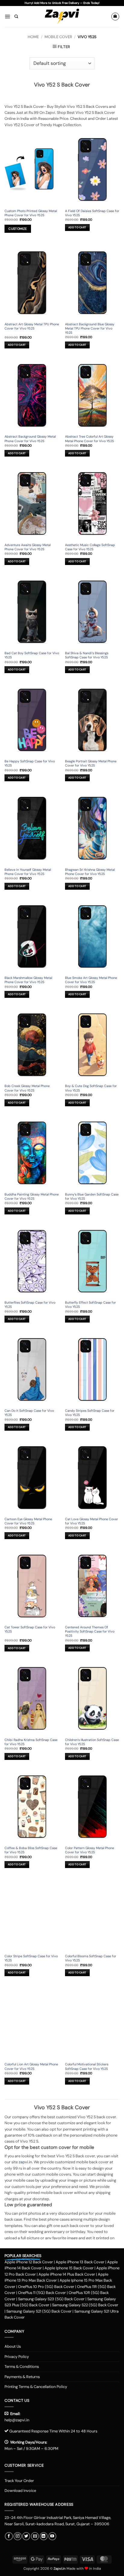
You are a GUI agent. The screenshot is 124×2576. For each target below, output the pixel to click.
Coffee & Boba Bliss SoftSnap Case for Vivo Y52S (31, 1850)
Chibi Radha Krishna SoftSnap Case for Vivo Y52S (31, 1742)
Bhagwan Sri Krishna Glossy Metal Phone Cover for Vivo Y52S (90, 872)
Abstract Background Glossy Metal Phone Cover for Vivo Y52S (30, 439)
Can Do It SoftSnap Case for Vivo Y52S (29, 1413)
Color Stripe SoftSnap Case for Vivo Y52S (31, 1958)
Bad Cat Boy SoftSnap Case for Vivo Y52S (32, 655)
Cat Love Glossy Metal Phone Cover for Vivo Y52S (91, 1521)
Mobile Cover (58, 37)
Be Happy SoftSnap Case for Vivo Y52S (30, 763)
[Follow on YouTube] (52, 2536)
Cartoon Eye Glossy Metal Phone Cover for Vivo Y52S (28, 1521)
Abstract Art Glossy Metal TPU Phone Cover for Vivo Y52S (32, 326)
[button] (7, 16)
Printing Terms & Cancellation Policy (36, 2387)
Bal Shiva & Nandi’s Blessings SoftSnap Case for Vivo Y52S (87, 655)
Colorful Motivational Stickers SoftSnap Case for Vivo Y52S (87, 2066)
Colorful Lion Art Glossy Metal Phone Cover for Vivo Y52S (31, 2066)
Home (33, 37)
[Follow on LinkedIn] (44, 2536)
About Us (13, 2346)
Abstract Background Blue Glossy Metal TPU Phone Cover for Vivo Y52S (90, 328)
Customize (18, 229)
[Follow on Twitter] (26, 2536)
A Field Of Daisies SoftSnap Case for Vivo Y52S (92, 213)
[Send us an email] (35, 2536)
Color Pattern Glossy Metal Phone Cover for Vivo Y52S (90, 1850)
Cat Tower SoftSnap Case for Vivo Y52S (30, 1629)
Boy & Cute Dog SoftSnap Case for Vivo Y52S (91, 1088)
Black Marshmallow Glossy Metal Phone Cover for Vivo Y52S (28, 980)
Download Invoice (20, 2491)
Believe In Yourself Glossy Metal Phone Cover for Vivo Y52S (28, 872)
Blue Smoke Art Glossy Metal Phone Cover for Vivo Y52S (91, 980)
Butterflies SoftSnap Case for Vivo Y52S (30, 1305)
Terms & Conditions (22, 2366)
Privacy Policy (17, 2357)
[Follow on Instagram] (17, 2536)
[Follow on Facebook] (9, 2536)
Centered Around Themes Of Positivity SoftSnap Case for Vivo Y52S (90, 1631)
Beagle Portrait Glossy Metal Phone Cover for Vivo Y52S (91, 763)
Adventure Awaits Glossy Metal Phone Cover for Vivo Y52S (28, 547)
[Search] (16, 17)
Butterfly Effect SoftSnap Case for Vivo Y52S (90, 1305)
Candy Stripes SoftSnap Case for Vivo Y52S (90, 1413)
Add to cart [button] (77, 227)
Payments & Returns (22, 2377)
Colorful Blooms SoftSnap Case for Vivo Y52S (91, 1958)
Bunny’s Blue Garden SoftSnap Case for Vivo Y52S (92, 1196)
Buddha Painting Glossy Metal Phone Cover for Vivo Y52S (32, 1196)
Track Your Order (19, 2481)
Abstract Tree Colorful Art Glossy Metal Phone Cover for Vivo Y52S (89, 439)
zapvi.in (25, 2162)
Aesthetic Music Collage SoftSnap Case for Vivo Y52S (90, 547)
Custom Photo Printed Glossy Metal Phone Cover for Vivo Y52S (31, 213)
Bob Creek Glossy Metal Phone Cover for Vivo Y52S (27, 1088)
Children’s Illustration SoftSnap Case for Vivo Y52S (92, 1742)
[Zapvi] (62, 17)
